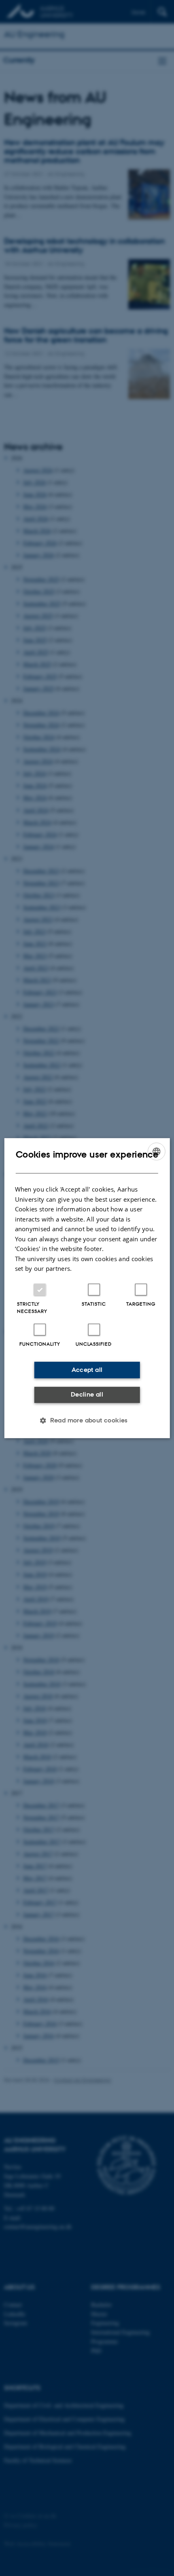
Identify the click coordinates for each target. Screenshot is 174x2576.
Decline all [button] (87, 1394)
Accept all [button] (87, 1370)
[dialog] (87, 1288)
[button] (87, 1420)
